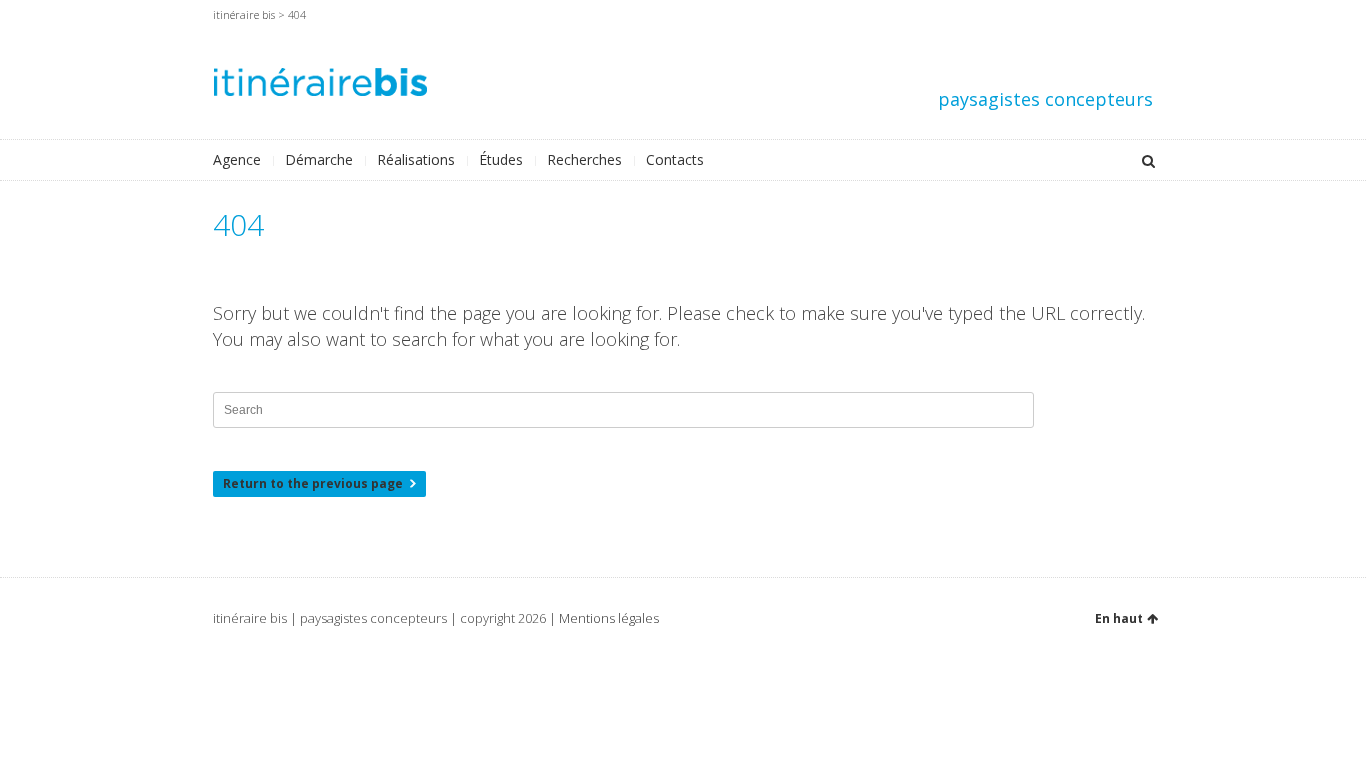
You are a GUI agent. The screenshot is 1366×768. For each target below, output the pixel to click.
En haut (1119, 618)
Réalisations (416, 159)
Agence (237, 159)
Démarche (319, 159)
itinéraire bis (244, 14)
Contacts (675, 159)
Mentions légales (609, 618)
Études (501, 159)
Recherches (584, 159)
